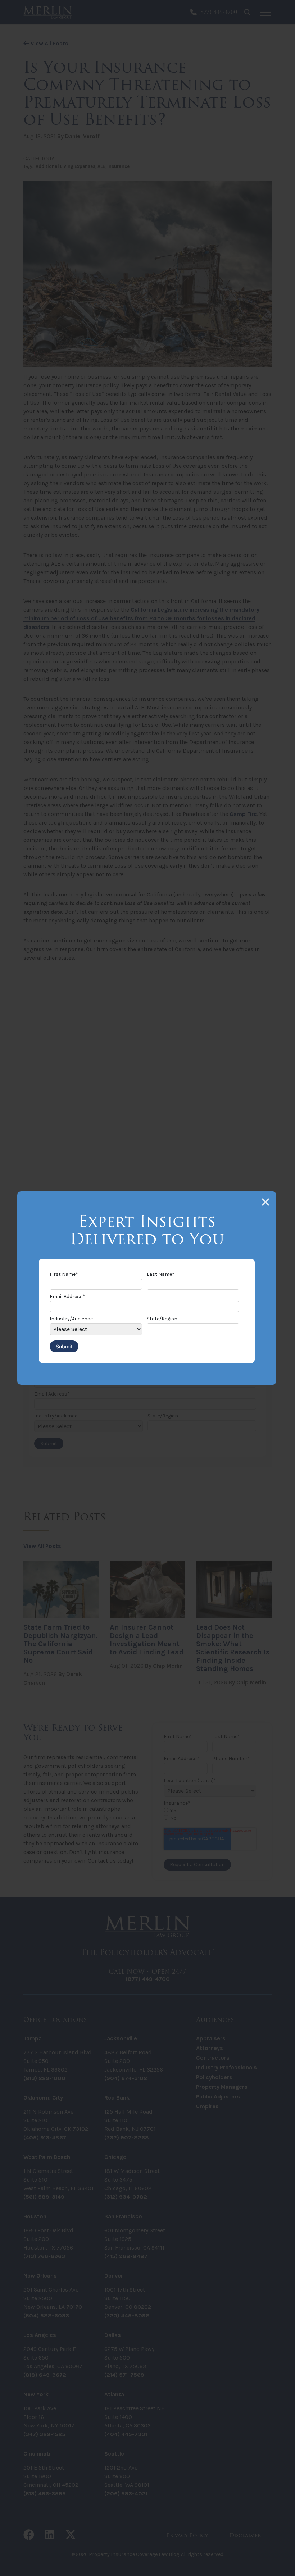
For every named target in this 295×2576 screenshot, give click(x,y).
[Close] (265, 1202)
